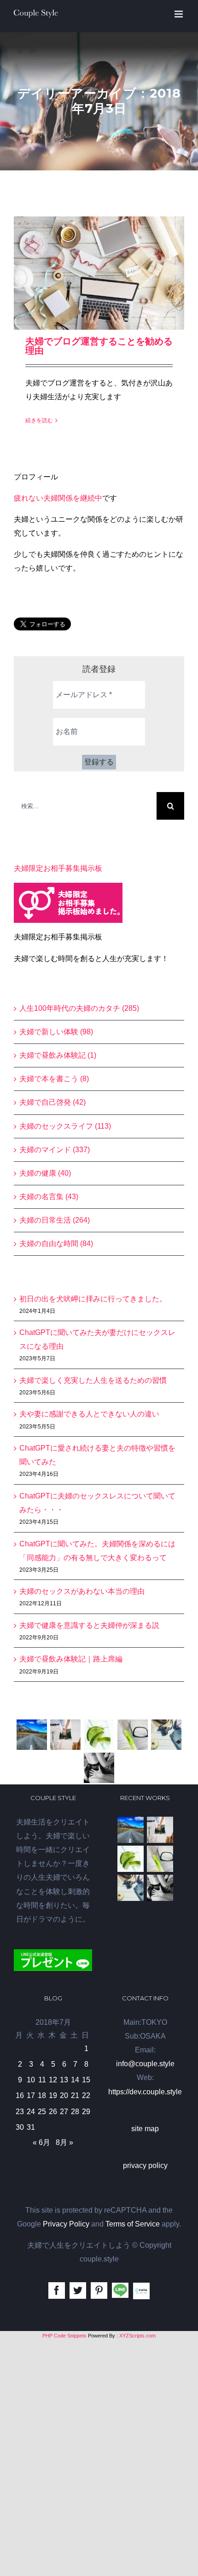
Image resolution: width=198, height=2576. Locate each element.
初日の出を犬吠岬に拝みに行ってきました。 (93, 1299)
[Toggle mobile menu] (179, 14)
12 (53, 2080)
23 (20, 2112)
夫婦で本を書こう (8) (54, 1079)
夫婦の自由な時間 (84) (56, 1244)
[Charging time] (99, 1735)
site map (145, 2129)
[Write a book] (133, 1735)
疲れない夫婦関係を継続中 (58, 498)
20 (64, 2095)
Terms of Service (133, 2224)
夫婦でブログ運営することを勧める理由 (99, 346)
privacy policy (145, 2165)
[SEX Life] (99, 1768)
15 (86, 2080)
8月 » (64, 2142)
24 (31, 2112)
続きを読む (39, 420)
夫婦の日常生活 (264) (55, 1220)
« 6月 (41, 2142)
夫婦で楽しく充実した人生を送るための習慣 (93, 1380)
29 (86, 2112)
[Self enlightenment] (32, 1735)
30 (20, 2127)
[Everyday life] (66, 1735)
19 (53, 2095)
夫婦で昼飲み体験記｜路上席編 (71, 1659)
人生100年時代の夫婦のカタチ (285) (79, 1008)
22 (86, 2095)
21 (75, 2095)
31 (31, 2127)
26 (53, 2112)
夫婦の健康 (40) (45, 1173)
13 (64, 2080)
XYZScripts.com (137, 2336)
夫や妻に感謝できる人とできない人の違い (89, 1414)
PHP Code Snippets (64, 2336)
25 (42, 2112)
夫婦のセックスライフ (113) (65, 1126)
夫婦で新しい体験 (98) (56, 1032)
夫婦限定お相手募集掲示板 (58, 868)
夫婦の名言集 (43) (49, 1197)
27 (64, 2112)
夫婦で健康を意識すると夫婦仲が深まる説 (89, 1625)
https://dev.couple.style (145, 2092)
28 (75, 2112)
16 (20, 2095)
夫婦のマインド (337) (55, 1150)
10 (31, 2080)
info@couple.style (145, 2064)
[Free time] (166, 1735)
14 (75, 2080)
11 (42, 2080)
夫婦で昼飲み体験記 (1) (58, 1055)
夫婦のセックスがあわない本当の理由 (82, 1591)
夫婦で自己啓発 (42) (52, 1102)
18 (42, 2095)
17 (31, 2095)
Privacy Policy (66, 2224)
